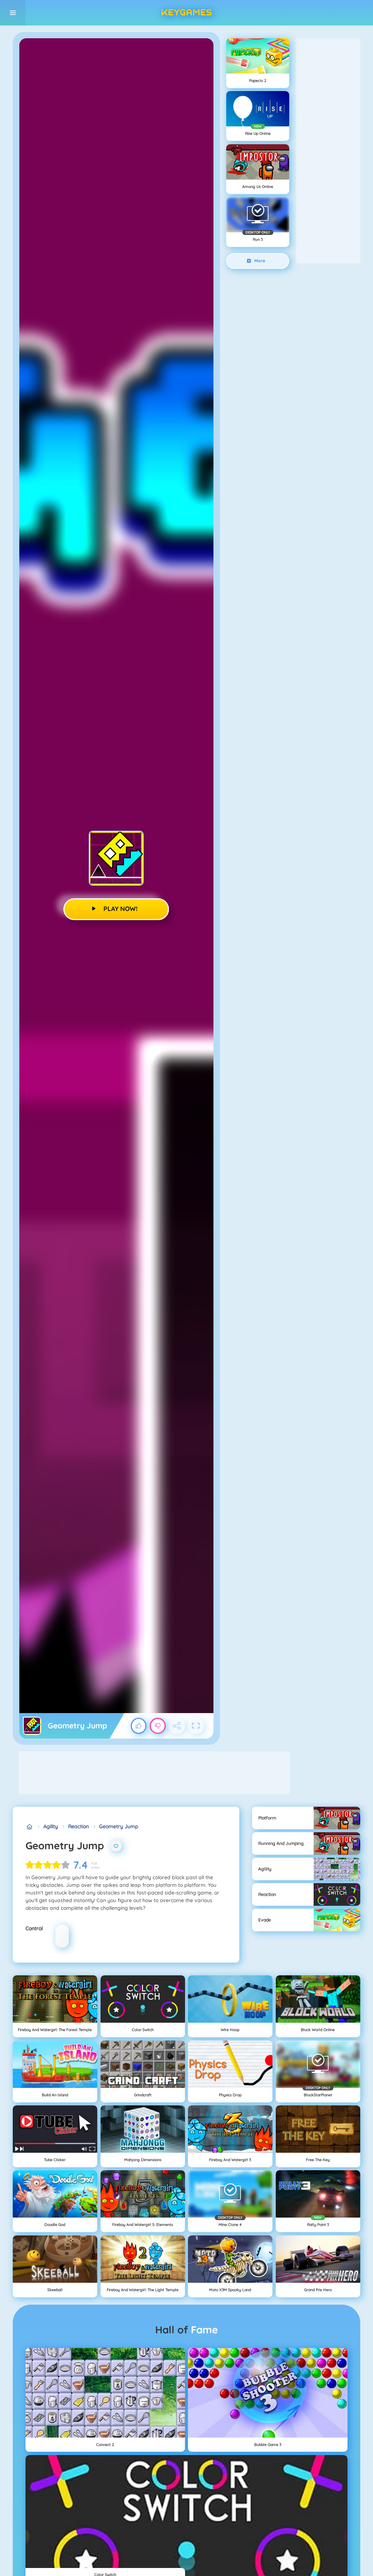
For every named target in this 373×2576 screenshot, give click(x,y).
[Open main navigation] (13, 13)
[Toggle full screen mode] (196, 1726)
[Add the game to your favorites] (116, 1846)
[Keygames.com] (29, 1827)
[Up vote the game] (139, 1726)
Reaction (78, 1826)
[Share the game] (177, 1726)
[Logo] (186, 13)
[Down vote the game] (158, 1726)
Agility (51, 1826)
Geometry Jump (119, 1826)
